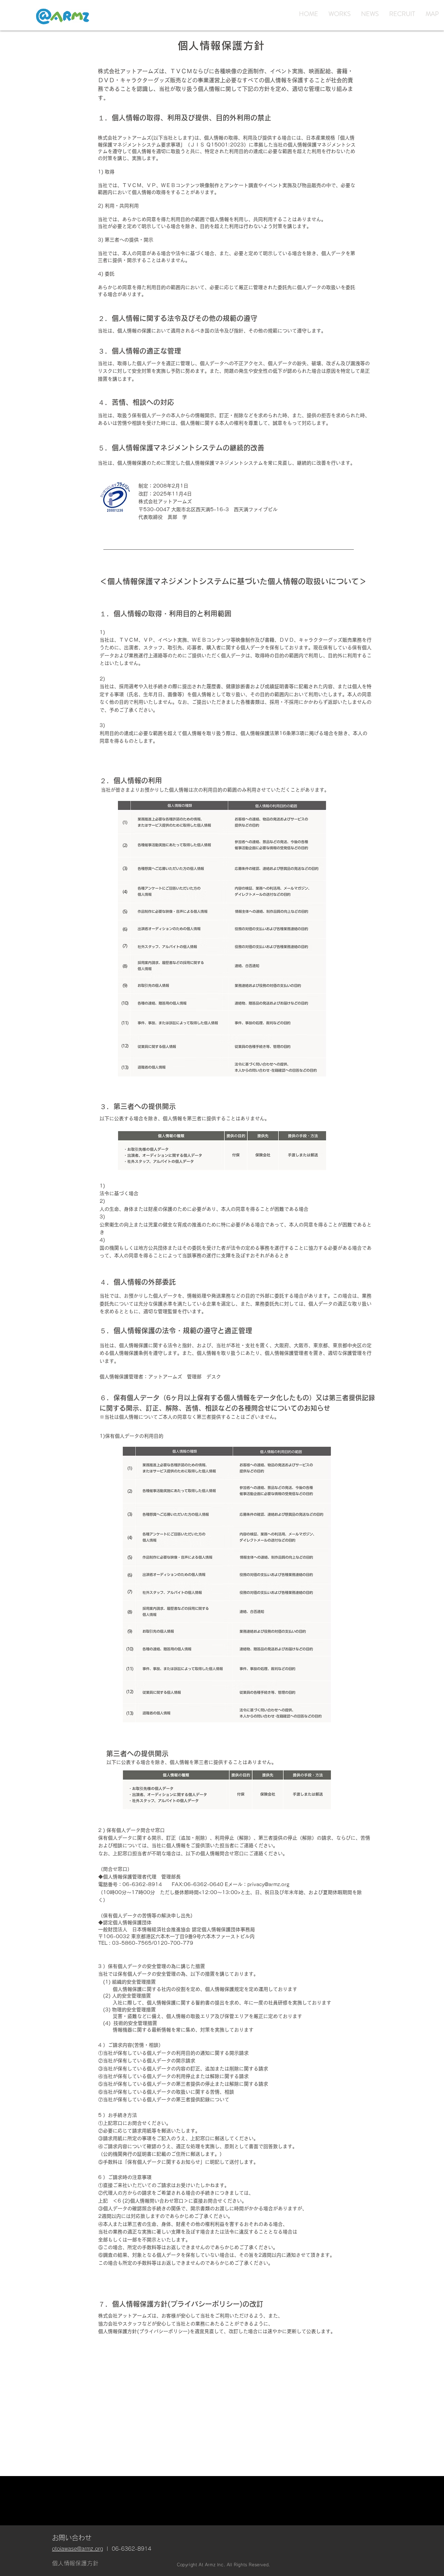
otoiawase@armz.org (78, 2549)
